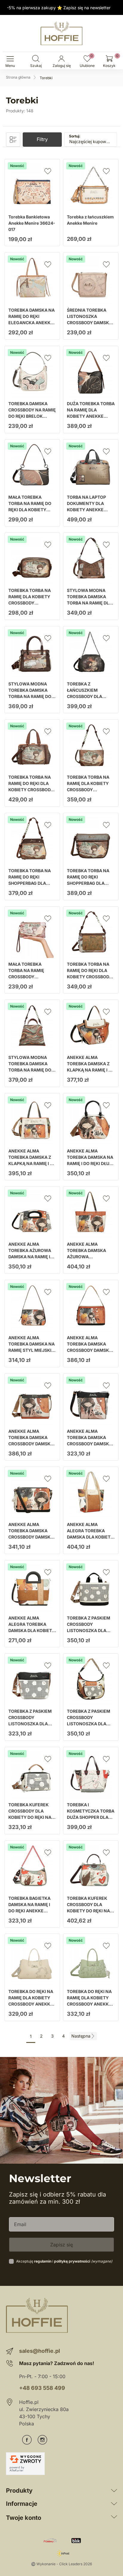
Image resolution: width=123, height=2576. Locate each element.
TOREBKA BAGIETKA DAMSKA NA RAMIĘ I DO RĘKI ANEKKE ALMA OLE (29, 1908)
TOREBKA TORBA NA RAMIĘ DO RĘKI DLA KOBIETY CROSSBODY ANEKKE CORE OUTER (90, 974)
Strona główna (18, 77)
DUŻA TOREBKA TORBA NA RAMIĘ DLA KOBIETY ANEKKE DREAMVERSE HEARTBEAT (91, 416)
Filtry (42, 139)
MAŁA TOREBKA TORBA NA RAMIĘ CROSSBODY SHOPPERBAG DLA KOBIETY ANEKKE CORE (27, 980)
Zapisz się (61, 2245)
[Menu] (10, 59)
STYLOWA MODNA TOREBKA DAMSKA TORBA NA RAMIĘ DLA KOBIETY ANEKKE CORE (89, 603)
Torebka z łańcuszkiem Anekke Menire (90, 220)
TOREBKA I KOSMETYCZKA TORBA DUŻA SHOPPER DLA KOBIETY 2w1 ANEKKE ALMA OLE (91, 1817)
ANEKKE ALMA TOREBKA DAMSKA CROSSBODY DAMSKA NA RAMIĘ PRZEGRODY (32, 1441)
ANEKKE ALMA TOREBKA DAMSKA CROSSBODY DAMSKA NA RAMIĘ (89, 1347)
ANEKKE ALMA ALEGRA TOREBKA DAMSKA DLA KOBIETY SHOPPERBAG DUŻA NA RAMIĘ (90, 1537)
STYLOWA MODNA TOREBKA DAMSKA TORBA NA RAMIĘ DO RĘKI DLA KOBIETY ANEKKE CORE (30, 696)
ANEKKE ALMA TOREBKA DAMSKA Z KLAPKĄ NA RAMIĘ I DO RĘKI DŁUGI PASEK (91, 1067)
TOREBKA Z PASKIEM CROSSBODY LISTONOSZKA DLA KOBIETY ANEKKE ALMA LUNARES (89, 1630)
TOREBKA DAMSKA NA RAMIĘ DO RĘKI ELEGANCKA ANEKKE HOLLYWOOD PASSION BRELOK (32, 323)
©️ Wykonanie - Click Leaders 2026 (61, 2564)
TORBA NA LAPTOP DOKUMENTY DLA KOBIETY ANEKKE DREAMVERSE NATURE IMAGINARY (90, 510)
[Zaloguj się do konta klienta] (61, 59)
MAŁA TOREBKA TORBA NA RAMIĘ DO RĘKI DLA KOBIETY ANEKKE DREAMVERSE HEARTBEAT (32, 510)
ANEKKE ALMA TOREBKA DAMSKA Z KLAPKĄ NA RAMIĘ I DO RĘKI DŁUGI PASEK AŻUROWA (32, 1163)
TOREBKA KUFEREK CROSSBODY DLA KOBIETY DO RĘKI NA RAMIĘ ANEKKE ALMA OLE (89, 1911)
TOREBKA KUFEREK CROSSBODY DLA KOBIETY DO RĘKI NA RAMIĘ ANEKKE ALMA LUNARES (31, 1817)
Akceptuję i (64, 2261)
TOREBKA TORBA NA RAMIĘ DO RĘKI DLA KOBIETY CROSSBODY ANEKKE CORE (31, 786)
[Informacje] (114, 2504)
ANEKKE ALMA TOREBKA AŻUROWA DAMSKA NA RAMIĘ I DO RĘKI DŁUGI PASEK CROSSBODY (31, 1257)
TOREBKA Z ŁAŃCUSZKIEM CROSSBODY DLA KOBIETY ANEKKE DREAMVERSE (85, 696)
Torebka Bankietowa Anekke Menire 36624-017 (32, 223)
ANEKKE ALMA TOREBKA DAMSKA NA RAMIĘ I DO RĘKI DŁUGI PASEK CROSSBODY (90, 1160)
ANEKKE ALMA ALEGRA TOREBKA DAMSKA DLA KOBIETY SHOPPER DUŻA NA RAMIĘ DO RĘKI (32, 1630)
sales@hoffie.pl (40, 2351)
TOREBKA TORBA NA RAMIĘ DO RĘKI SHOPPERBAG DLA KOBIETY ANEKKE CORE (30, 883)
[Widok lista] (13, 140)
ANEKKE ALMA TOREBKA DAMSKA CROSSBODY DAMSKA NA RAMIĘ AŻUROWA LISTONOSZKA (89, 1444)
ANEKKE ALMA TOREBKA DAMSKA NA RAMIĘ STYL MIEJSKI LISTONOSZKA (31, 1347)
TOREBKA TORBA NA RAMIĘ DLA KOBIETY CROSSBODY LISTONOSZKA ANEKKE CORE (30, 603)
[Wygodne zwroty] (25, 2464)
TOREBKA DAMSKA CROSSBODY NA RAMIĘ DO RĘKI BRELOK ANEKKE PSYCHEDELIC (32, 413)
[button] (36, 59)
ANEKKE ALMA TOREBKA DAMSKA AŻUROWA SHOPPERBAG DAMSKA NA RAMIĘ (91, 1257)
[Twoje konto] (114, 2518)
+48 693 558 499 (42, 2388)
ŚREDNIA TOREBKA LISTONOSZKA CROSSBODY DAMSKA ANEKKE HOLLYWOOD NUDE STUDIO (90, 323)
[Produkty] (114, 2491)
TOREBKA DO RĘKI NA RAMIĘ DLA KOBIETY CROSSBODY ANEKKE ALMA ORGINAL (31, 2001)
